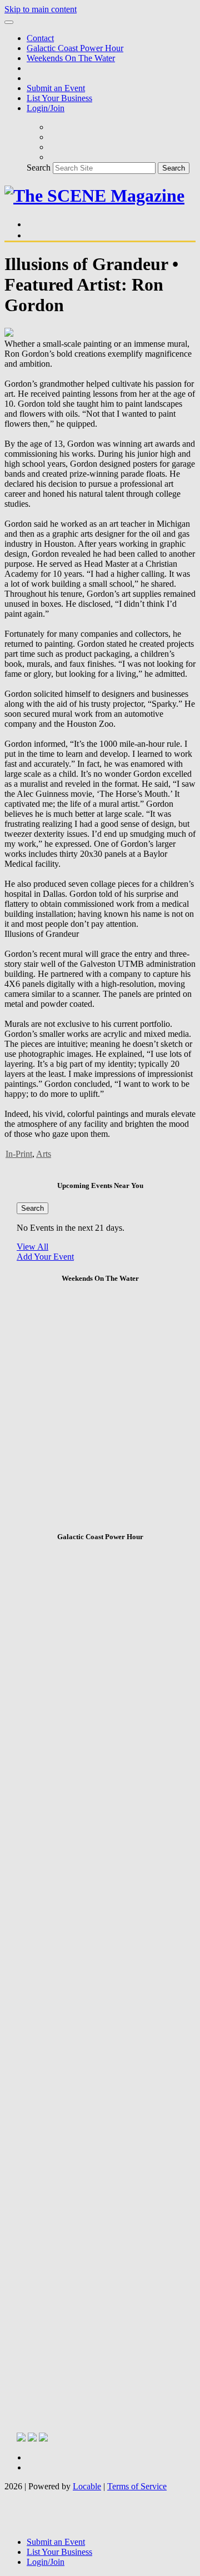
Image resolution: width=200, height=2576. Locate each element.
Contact (40, 38)
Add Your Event (45, 1257)
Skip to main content (41, 9)
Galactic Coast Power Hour (75, 48)
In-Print (19, 1154)
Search (39, 168)
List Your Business (59, 98)
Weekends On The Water (71, 58)
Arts (44, 1154)
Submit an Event (56, 88)
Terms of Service (137, 2486)
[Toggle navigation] (9, 22)
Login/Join (46, 108)
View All (32, 1247)
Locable (87, 2486)
